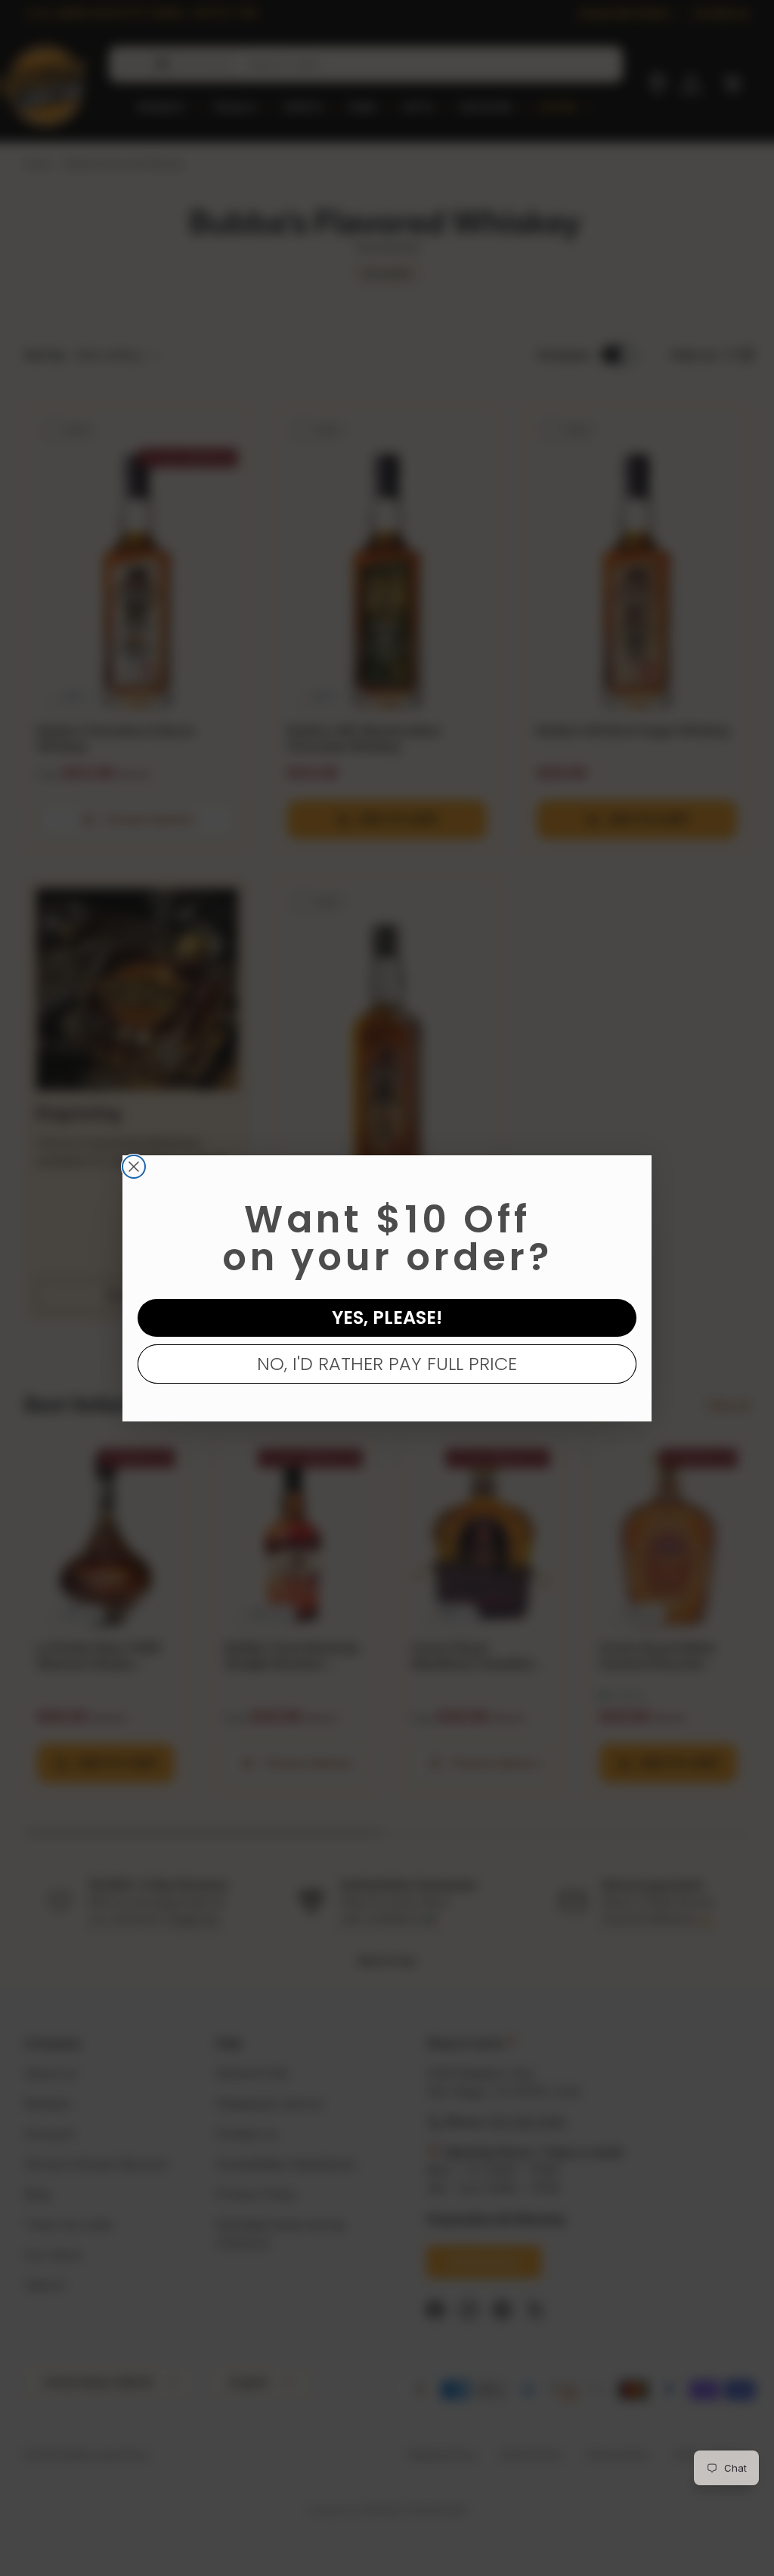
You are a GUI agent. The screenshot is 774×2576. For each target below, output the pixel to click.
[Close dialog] (134, 1167)
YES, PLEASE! (387, 1317)
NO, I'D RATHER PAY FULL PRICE (387, 1364)
